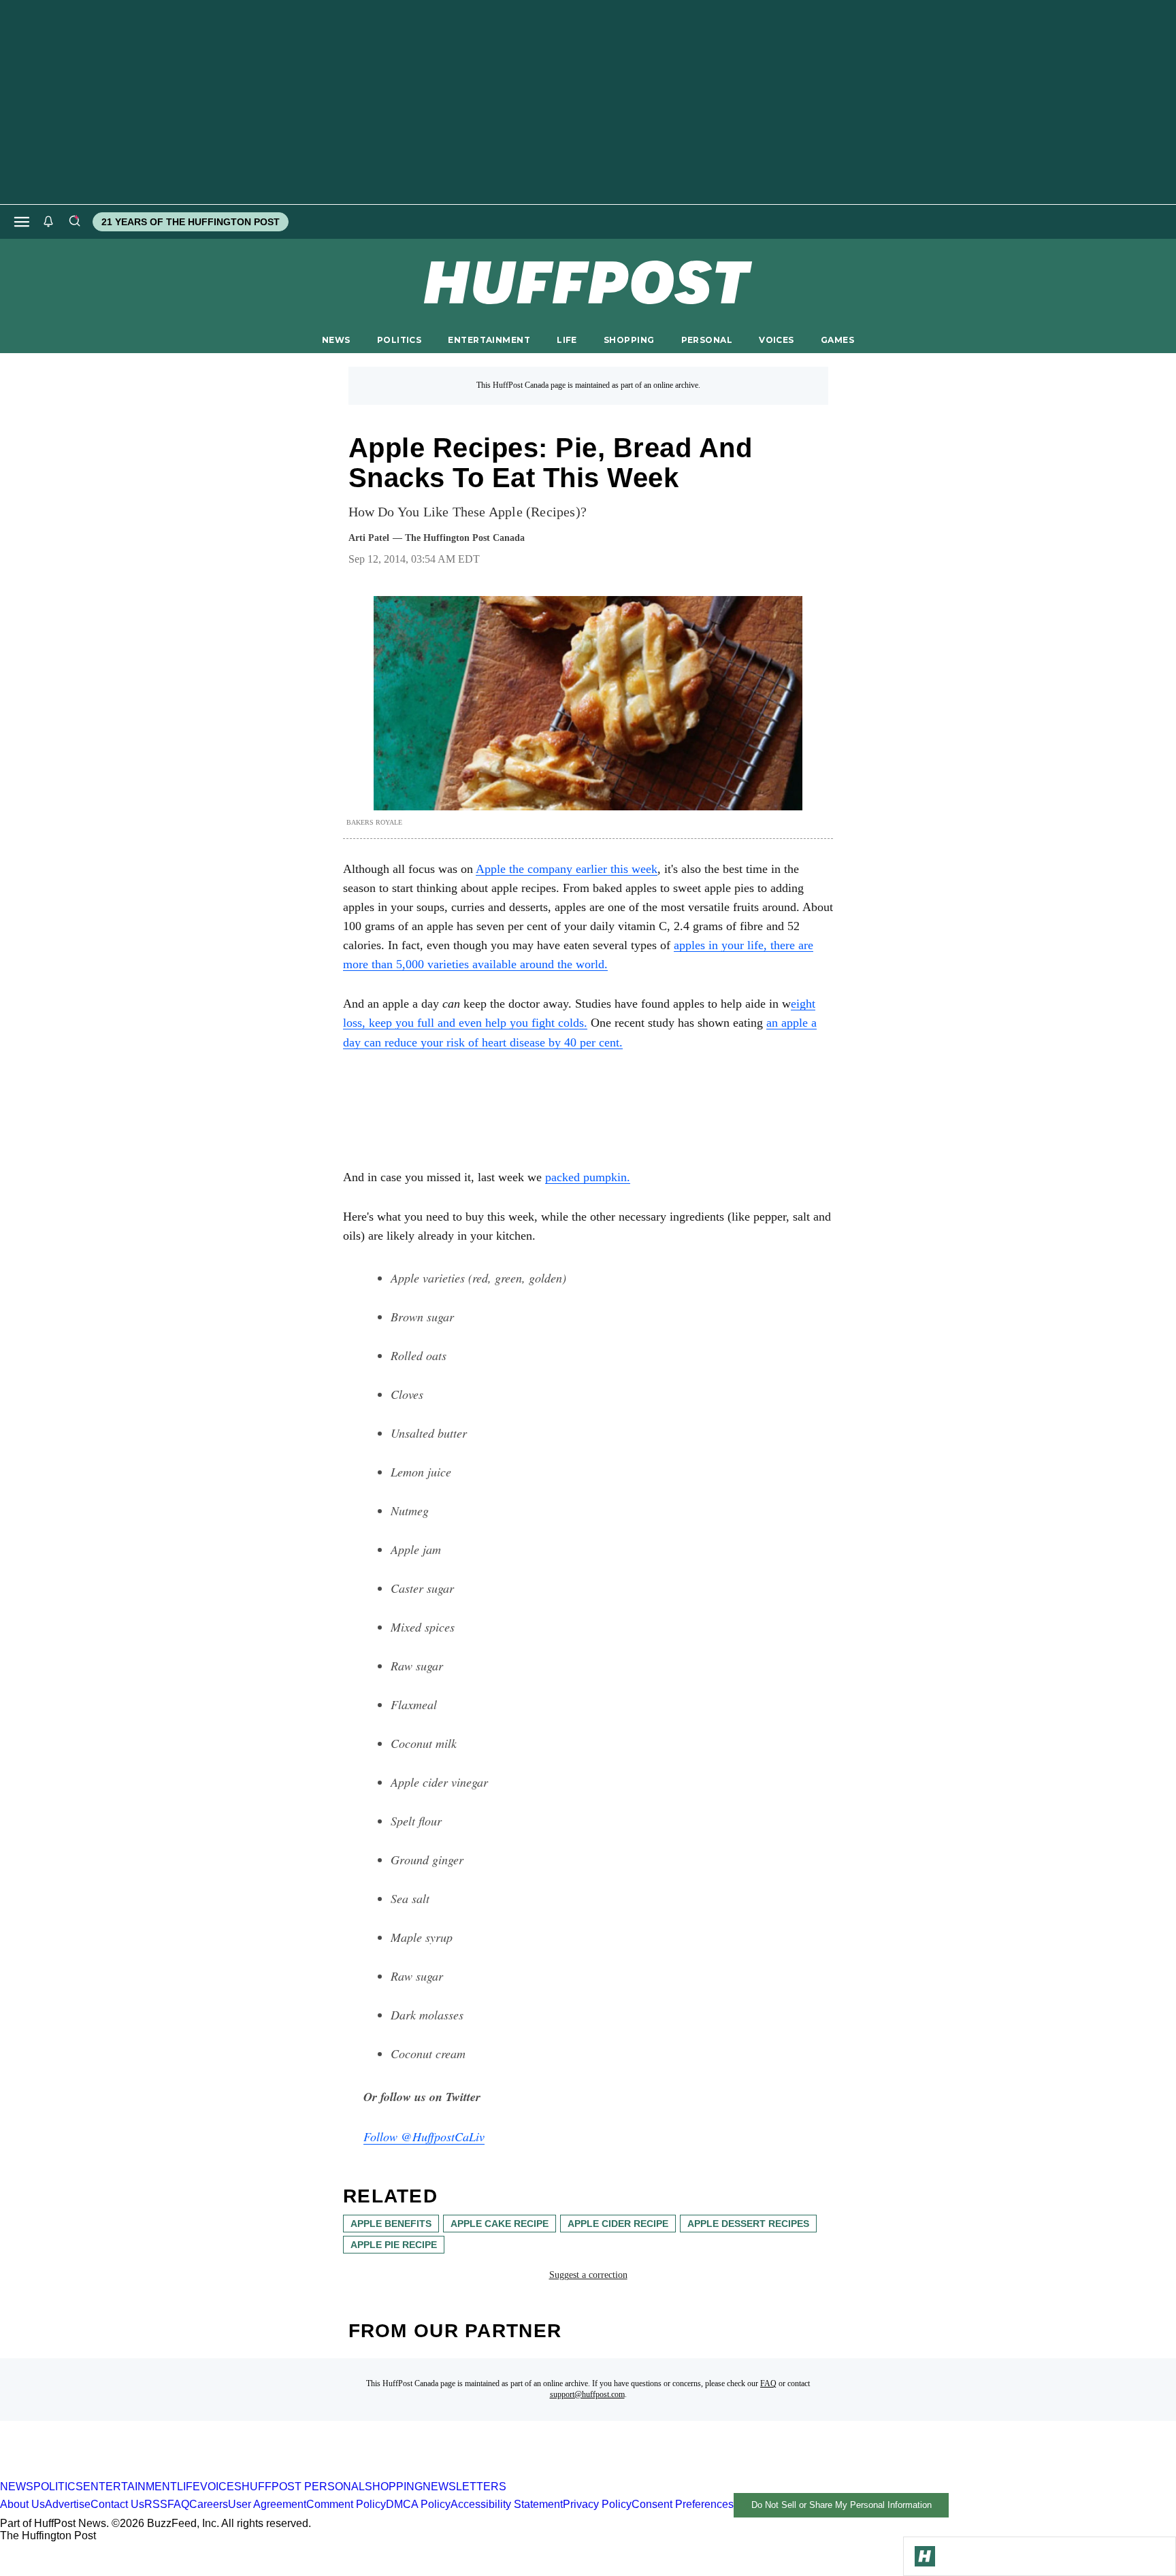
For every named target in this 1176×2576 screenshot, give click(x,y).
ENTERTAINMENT (489, 340)
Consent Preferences (683, 2504)
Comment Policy (346, 2504)
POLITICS (399, 340)
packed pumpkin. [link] (588, 1177)
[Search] (74, 222)
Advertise (68, 2504)
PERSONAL (707, 340)
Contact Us (117, 2504)
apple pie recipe (394, 2245)
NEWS (336, 340)
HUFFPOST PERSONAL (303, 2487)
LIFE (567, 340)
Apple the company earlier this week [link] (567, 869)
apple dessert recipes (748, 2224)
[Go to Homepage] (925, 2556)
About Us (22, 2504)
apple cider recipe (618, 2224)
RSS (156, 2504)
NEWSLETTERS (464, 2487)
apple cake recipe (500, 2224)
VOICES (777, 340)
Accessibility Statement (507, 2504)
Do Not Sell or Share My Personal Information (842, 2505)
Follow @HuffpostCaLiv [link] (424, 2136)
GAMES (837, 340)
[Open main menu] (22, 222)
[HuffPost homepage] (175, 2474)
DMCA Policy (418, 2504)
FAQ (768, 2383)
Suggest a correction (588, 2275)
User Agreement (267, 2504)
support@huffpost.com (587, 2394)
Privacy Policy (597, 2504)
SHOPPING (629, 340)
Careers (209, 2504)
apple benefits (391, 2224)
